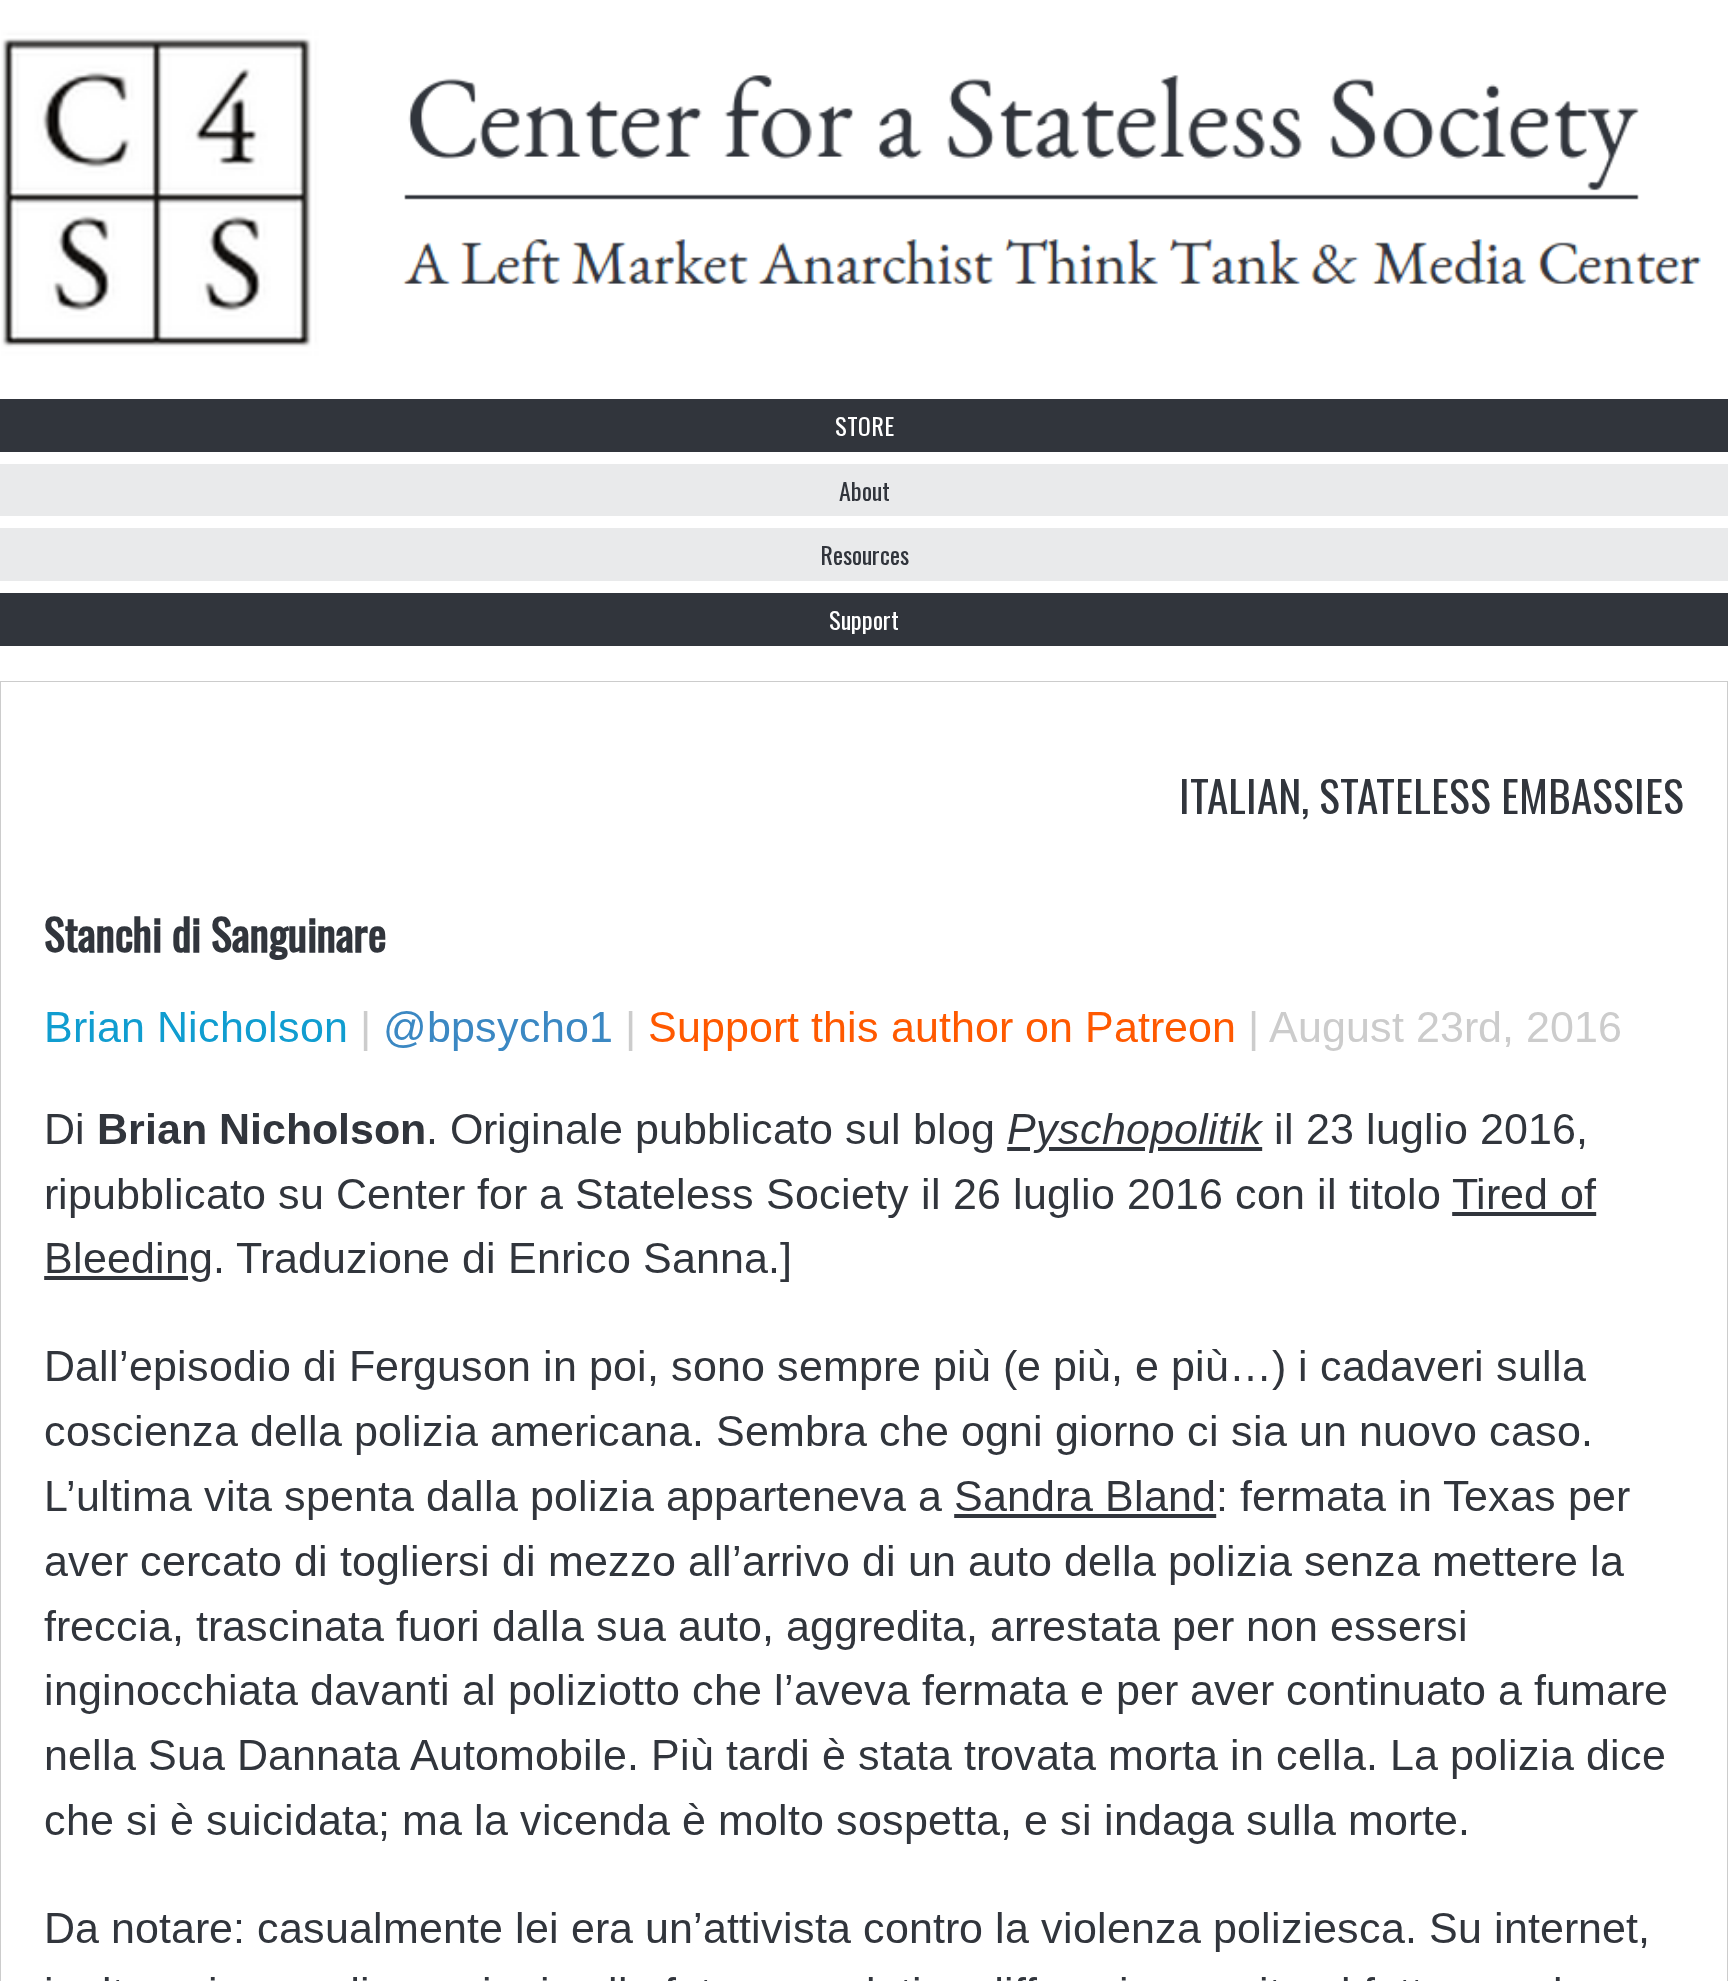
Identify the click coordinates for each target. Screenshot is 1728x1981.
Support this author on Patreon (942, 1027)
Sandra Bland (1085, 1496)
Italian (1240, 794)
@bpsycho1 (498, 1027)
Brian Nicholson (196, 1027)
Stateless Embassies (1501, 794)
